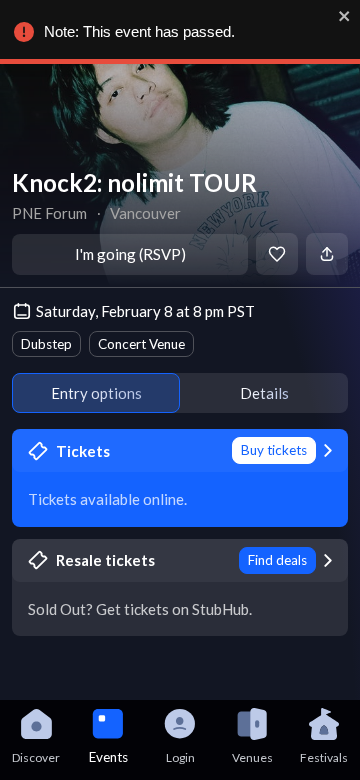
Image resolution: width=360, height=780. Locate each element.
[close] (345, 16)
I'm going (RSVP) (130, 254)
